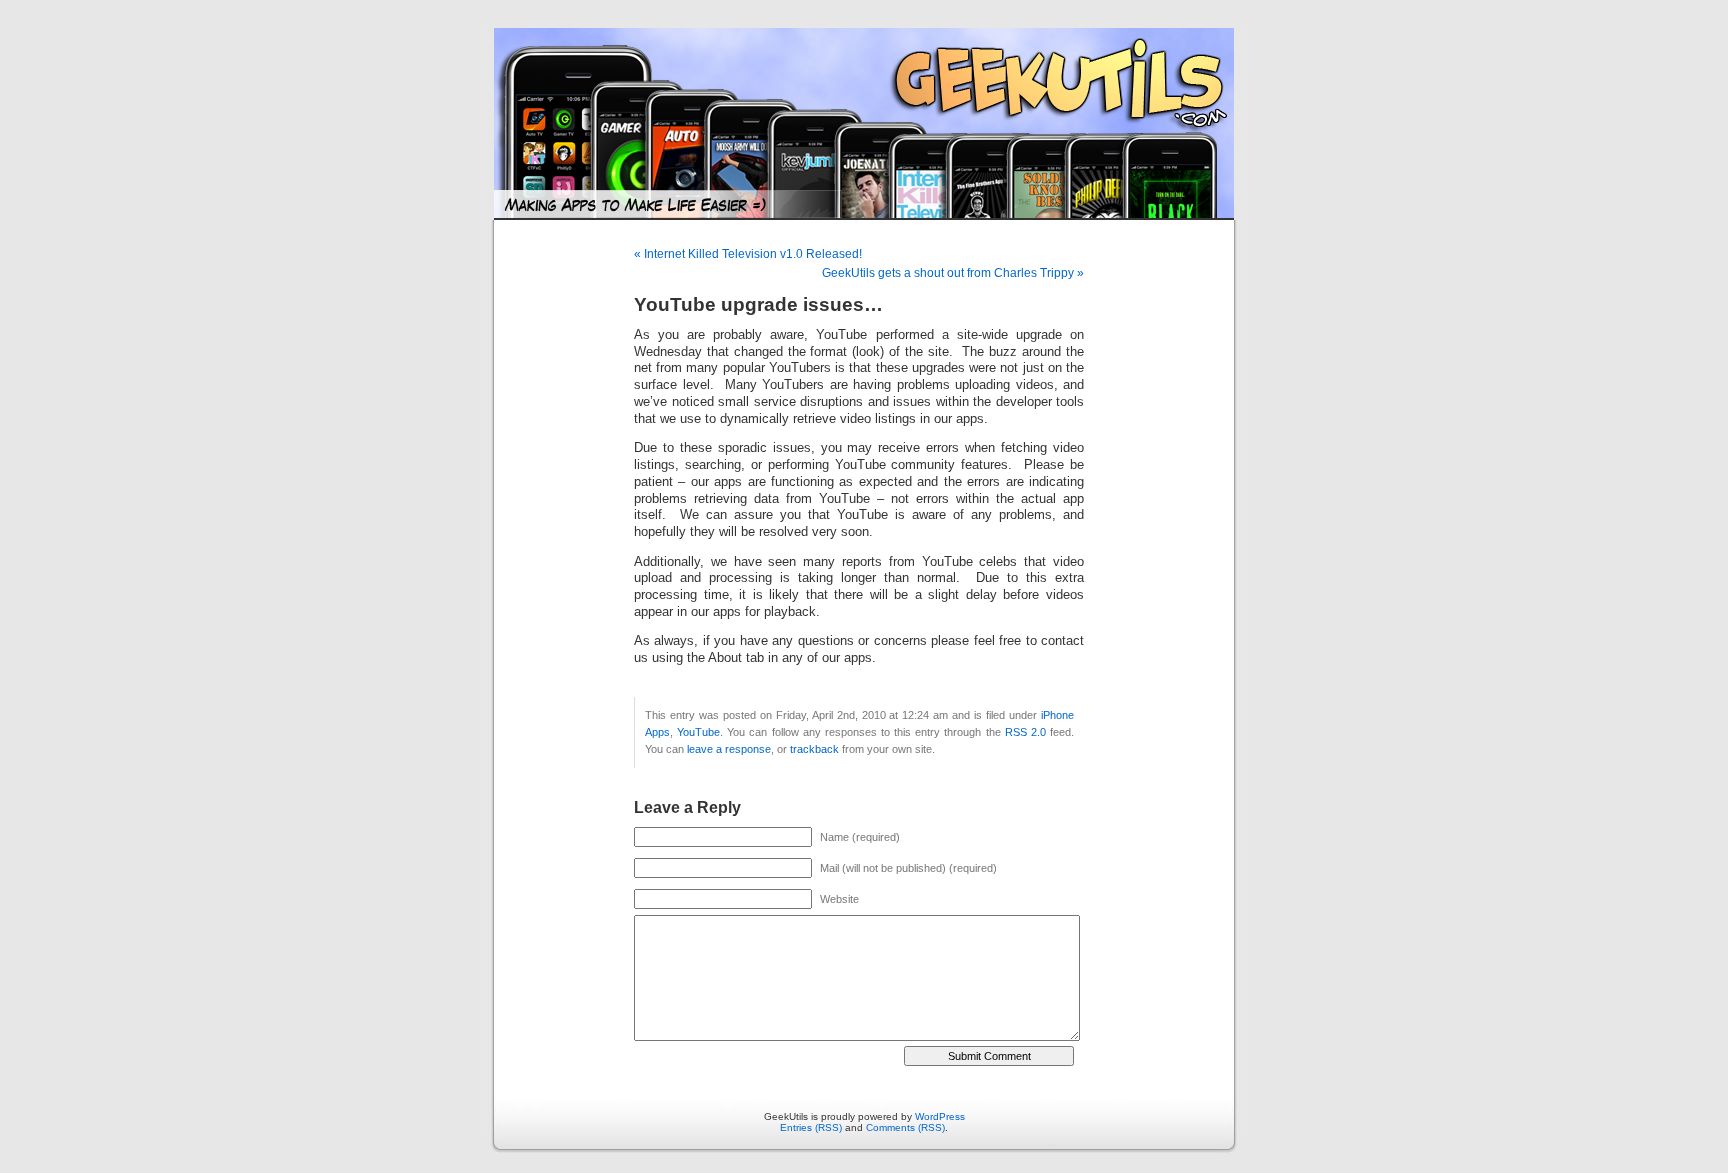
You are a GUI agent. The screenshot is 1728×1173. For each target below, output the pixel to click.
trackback (814, 749)
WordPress (940, 1116)
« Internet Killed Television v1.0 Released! (748, 254)
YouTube (698, 732)
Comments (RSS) (905, 1127)
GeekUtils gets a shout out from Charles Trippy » (953, 273)
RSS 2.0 (1025, 732)
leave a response (729, 749)
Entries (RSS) (811, 1127)
